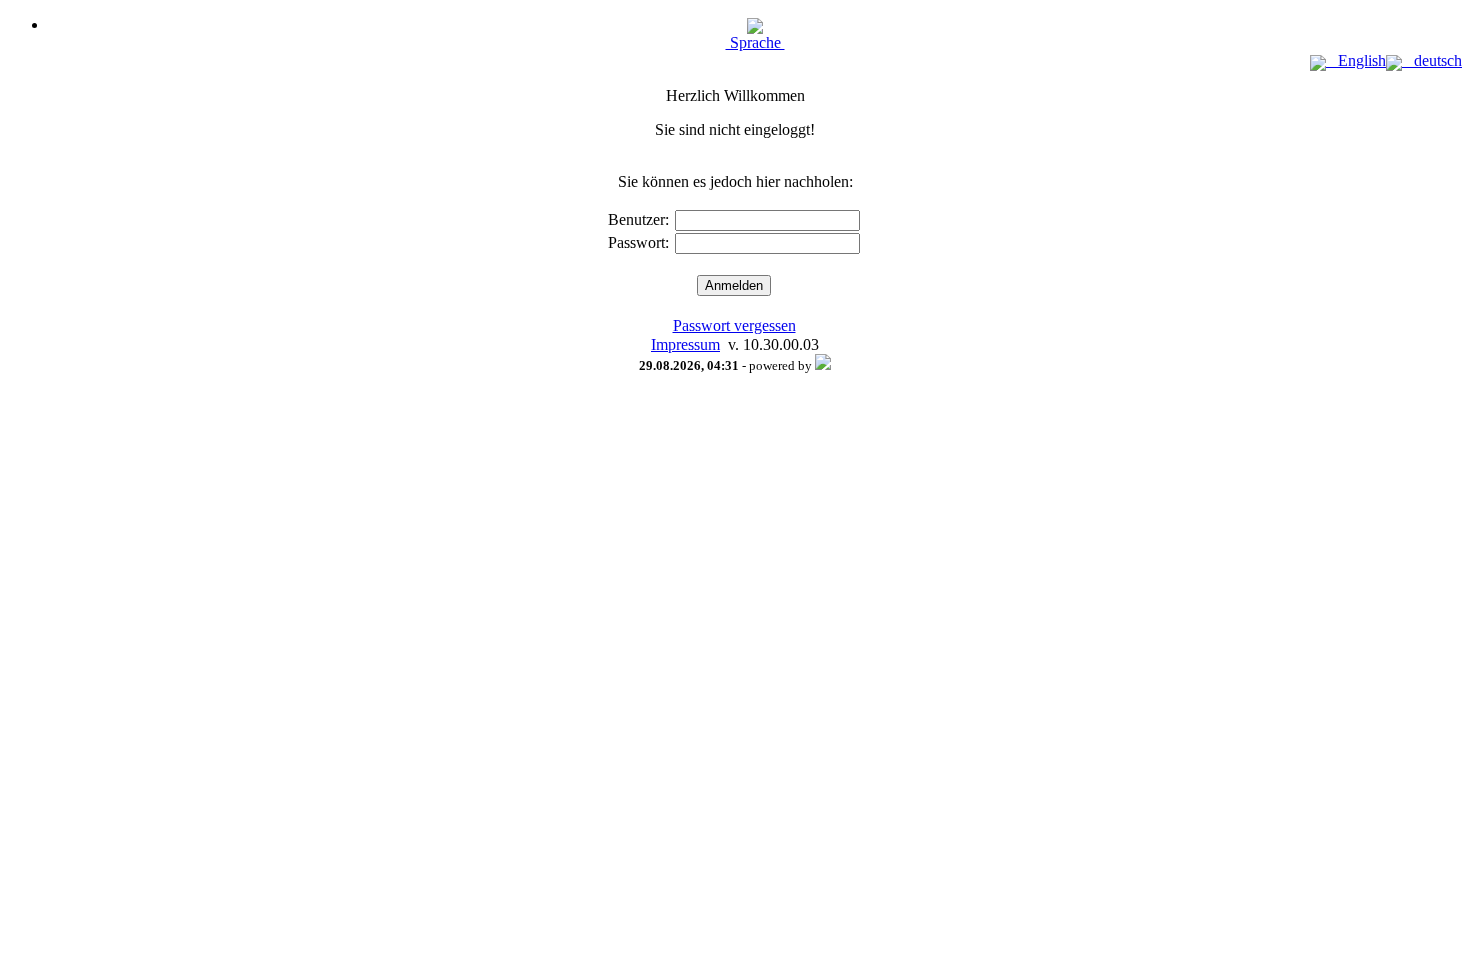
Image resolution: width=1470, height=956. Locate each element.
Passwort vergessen (734, 325)
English (1356, 60)
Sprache (755, 42)
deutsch (1432, 60)
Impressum (685, 344)
